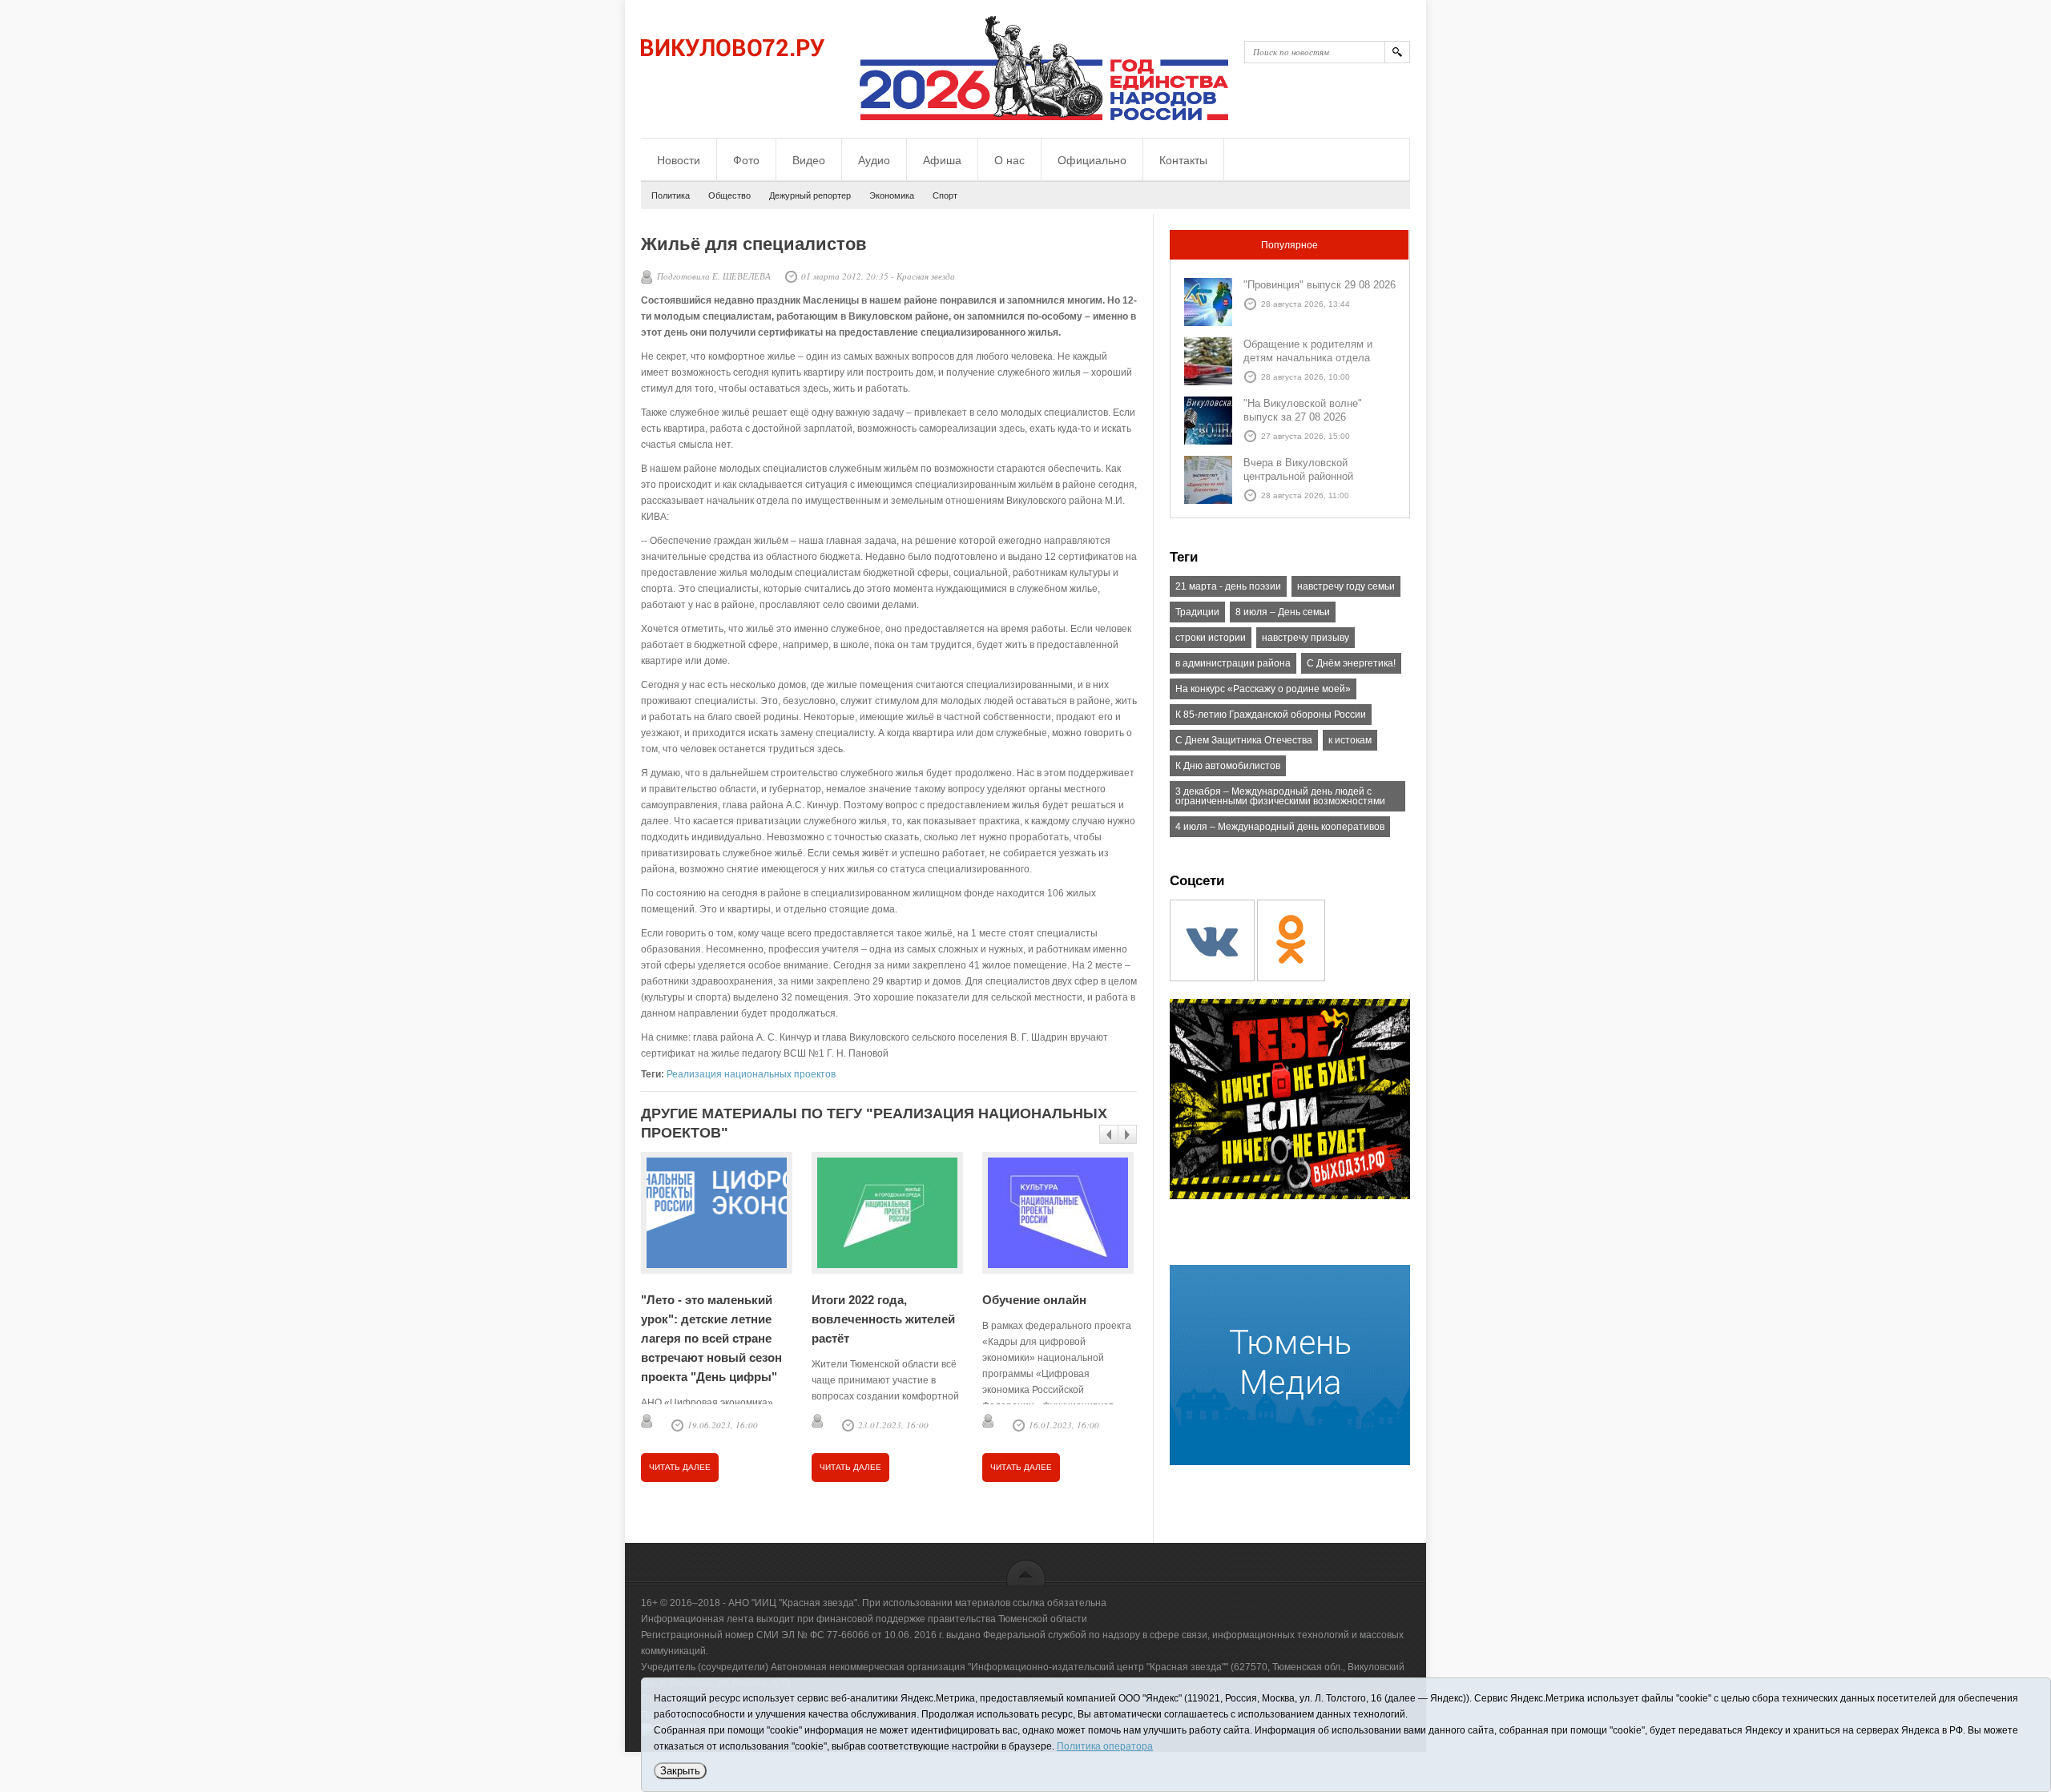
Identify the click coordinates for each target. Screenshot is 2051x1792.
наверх (1026, 1572)
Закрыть (680, 1771)
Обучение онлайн (1034, 1300)
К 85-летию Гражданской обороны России (1271, 715)
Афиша (942, 160)
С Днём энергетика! (1351, 663)
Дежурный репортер (810, 195)
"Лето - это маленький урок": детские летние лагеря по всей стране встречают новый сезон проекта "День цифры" (711, 1338)
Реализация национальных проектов (751, 1074)
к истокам (1350, 740)
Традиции (1197, 612)
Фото (746, 160)
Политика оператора (1105, 1746)
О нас (1009, 160)
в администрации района (1233, 663)
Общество (729, 195)
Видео (809, 160)
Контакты (1183, 160)
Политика (671, 195)
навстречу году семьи (1346, 586)
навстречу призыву (1306, 638)
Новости (679, 160)
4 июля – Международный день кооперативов (1280, 827)
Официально (1092, 160)
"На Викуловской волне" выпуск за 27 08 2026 (1303, 410)
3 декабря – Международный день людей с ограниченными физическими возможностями (1280, 796)
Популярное (1289, 245)
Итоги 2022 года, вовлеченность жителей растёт (883, 1319)
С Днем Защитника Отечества (1244, 740)
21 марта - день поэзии (1228, 586)
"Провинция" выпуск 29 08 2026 (1320, 285)
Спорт (945, 195)
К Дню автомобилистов (1228, 766)
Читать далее (680, 1467)
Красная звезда (926, 276)
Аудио (874, 160)
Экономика (892, 195)
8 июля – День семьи (1283, 612)
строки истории (1211, 638)
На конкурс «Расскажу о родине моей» (1263, 689)
